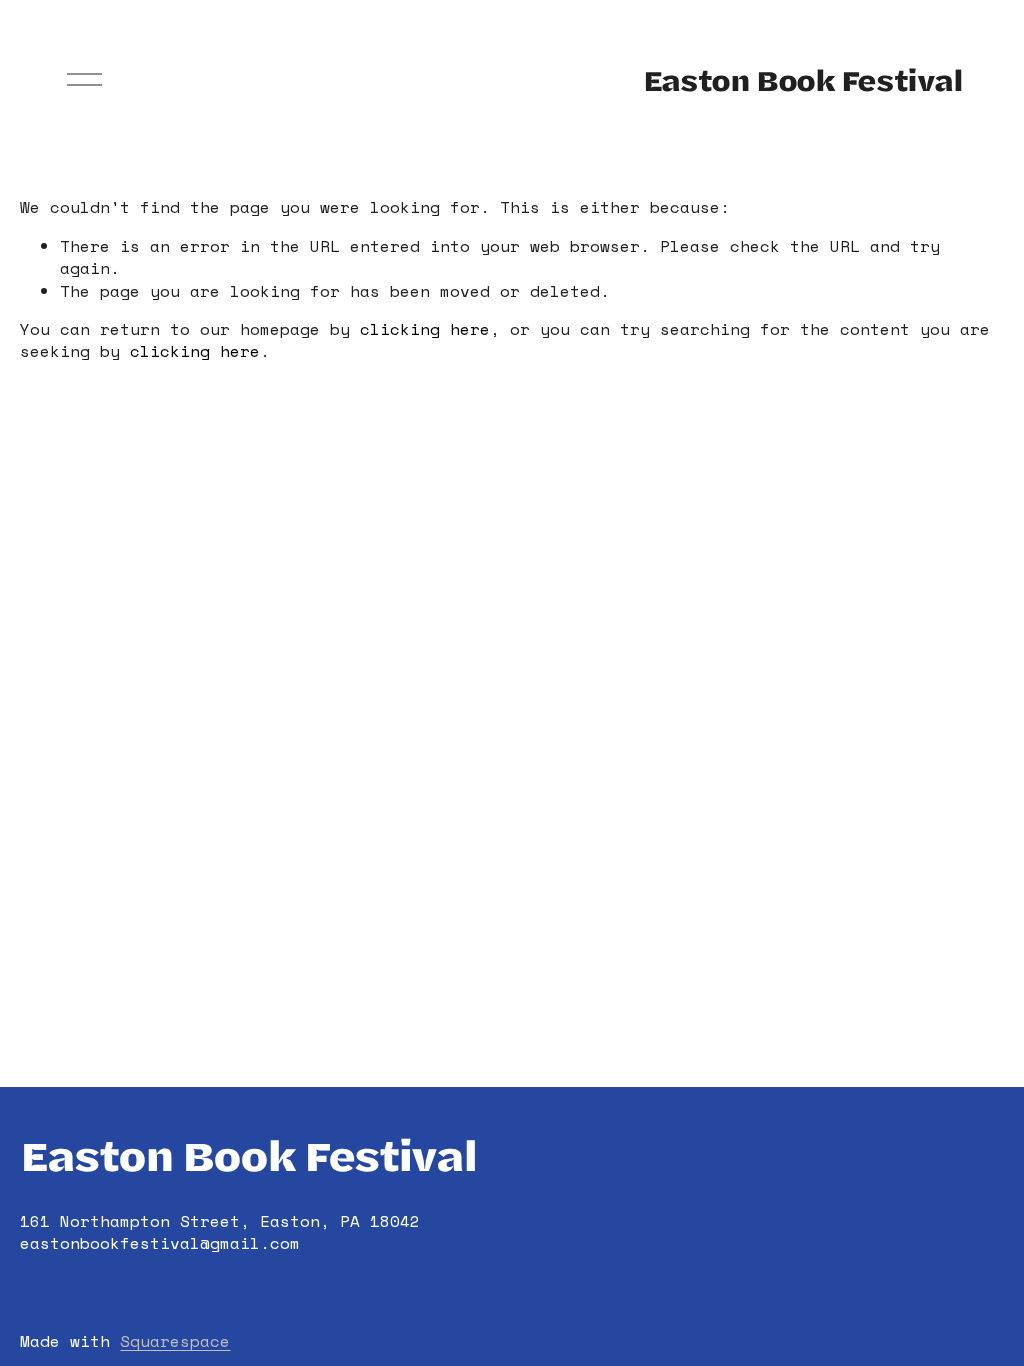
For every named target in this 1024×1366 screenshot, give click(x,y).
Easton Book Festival (803, 79)
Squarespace (175, 1341)
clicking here (425, 329)
